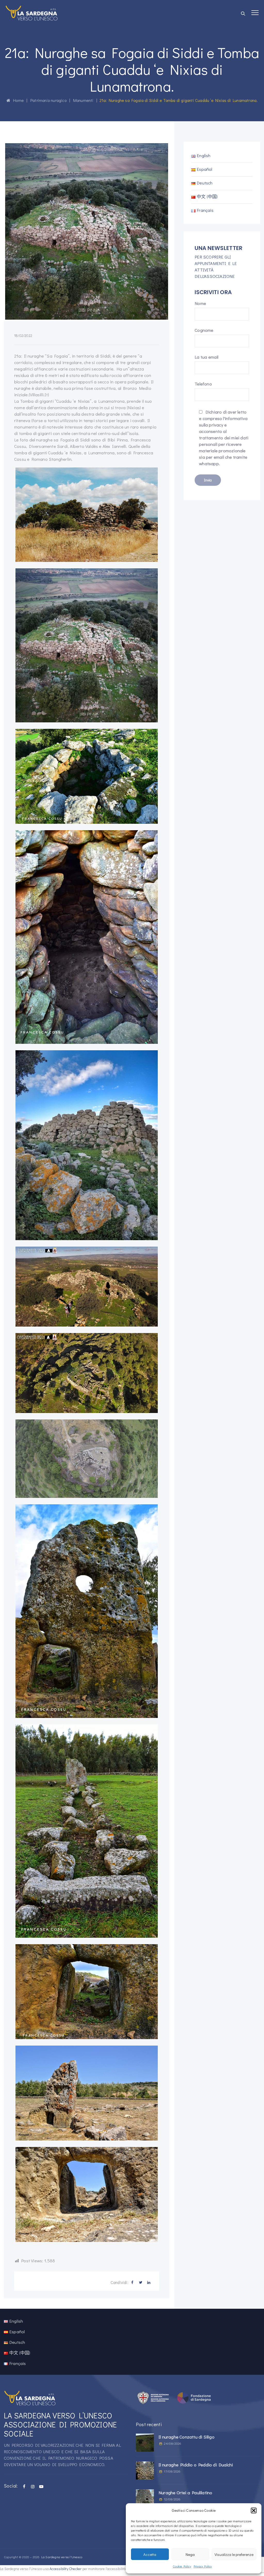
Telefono (203, 384)
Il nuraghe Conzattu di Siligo (187, 2437)
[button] (254, 2510)
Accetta (150, 2554)
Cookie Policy (182, 2566)
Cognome (204, 330)
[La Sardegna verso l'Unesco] (32, 13)
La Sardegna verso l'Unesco (62, 2557)
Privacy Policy (203, 2566)
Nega (190, 2554)
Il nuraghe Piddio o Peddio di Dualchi (196, 2465)
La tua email (207, 357)
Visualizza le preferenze (234, 2554)
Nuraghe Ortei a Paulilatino (185, 2493)
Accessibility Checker (65, 2569)
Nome (200, 303)
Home (17, 100)
